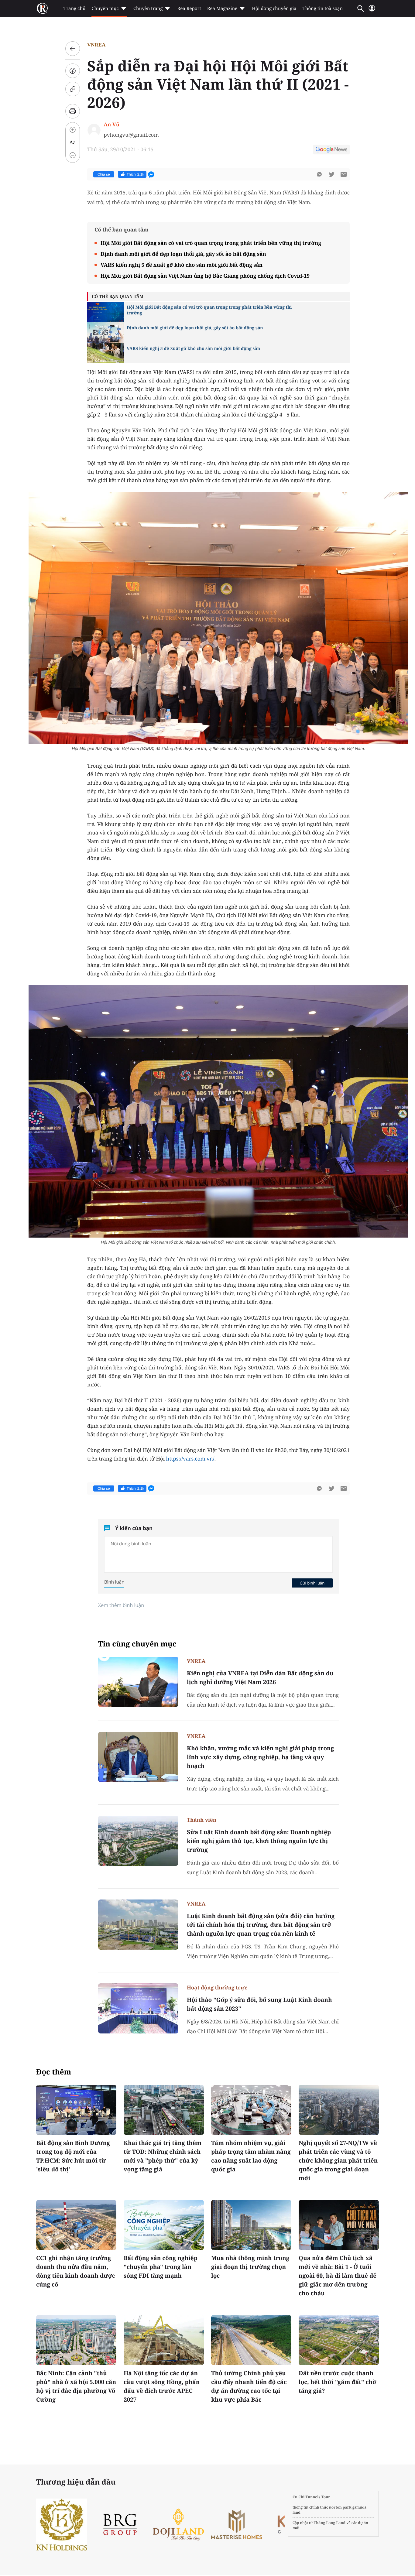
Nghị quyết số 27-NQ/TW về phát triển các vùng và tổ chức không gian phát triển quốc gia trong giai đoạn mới (338, 2160)
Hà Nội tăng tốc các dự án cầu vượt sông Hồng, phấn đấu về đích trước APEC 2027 (162, 2386)
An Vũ (111, 124)
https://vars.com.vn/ (190, 1459)
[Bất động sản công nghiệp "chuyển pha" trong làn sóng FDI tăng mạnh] (164, 2225)
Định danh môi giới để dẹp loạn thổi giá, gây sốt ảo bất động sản (183, 254)
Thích (135, 174)
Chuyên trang (148, 9)
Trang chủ (74, 9)
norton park (340, 2507)
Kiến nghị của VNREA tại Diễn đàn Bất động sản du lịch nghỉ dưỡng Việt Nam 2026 (260, 1678)
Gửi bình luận (312, 1583)
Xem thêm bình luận (121, 1605)
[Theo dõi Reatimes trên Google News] (331, 150)
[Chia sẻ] (73, 71)
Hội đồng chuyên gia (274, 9)
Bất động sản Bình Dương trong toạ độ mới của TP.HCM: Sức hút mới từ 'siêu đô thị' (73, 2156)
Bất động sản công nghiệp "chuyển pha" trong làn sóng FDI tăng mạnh (161, 2267)
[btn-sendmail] (344, 174)
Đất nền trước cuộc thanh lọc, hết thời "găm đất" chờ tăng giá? (338, 2382)
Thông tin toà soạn (323, 9)
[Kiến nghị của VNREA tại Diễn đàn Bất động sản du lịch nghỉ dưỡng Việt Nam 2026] (138, 1682)
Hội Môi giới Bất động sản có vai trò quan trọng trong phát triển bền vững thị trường (211, 243)
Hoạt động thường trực (217, 1987)
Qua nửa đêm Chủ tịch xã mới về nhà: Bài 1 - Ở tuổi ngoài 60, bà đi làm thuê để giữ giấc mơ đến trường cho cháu (338, 2276)
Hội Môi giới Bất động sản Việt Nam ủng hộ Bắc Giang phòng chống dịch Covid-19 (205, 276)
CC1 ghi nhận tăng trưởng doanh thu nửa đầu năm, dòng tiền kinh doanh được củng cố (76, 2271)
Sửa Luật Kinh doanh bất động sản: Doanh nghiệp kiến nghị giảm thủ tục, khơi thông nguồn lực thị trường (259, 1841)
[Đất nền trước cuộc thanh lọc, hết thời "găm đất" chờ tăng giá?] (339, 2340)
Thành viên (202, 1820)
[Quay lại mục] (73, 49)
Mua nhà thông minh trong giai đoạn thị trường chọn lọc (250, 2267)
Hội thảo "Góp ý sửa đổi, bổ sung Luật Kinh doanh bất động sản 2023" (259, 2004)
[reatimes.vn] (42, 9)
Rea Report (189, 9)
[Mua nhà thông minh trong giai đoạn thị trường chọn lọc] (251, 2225)
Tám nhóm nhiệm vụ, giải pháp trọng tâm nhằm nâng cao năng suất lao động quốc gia (251, 2156)
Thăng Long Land (330, 2523)
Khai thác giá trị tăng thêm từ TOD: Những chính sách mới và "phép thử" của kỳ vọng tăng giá (163, 2156)
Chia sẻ (104, 174)
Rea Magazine (222, 9)
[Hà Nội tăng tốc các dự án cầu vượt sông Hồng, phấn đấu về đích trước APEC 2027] (164, 2340)
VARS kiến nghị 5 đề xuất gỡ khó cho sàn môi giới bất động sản (182, 265)
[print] (73, 111)
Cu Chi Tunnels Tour (311, 2497)
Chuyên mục (105, 9)
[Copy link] (73, 89)
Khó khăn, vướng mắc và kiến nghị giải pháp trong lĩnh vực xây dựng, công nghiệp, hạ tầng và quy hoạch (260, 1757)
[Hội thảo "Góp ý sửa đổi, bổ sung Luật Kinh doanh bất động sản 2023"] (138, 2008)
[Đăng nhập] (372, 11)
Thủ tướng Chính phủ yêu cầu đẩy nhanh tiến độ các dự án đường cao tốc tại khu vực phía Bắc (249, 2386)
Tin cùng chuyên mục (137, 1644)
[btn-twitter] (331, 174)
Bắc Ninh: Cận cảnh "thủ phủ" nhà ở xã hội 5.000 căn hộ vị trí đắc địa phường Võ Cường (76, 2386)
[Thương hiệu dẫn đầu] (284, 2525)
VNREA (96, 45)
